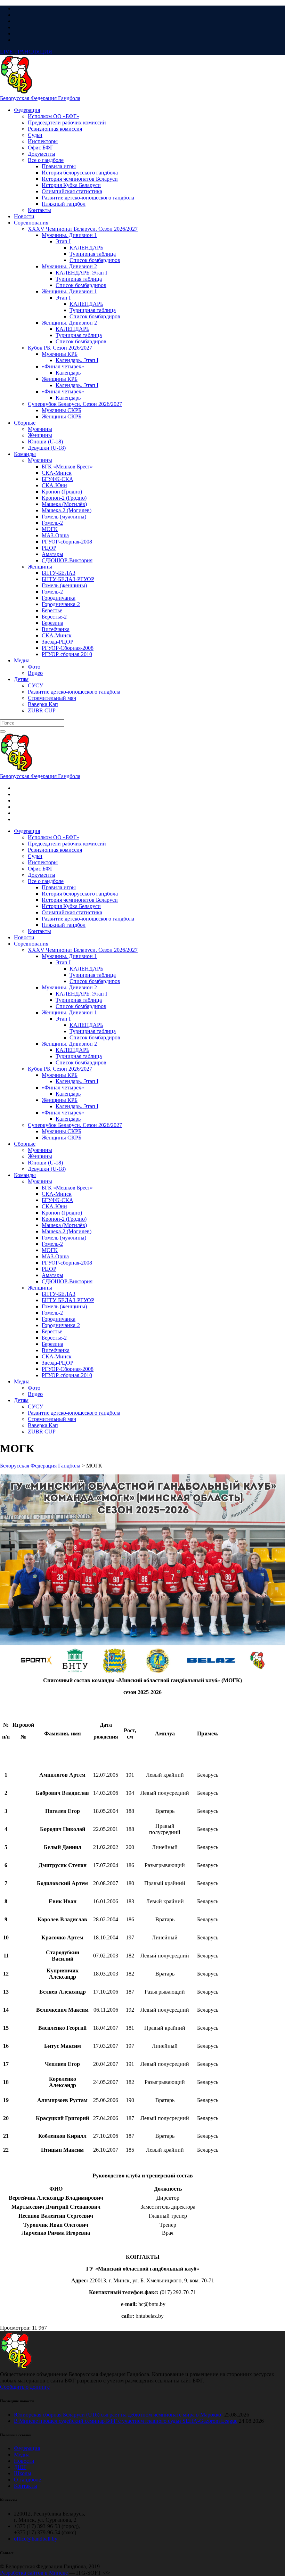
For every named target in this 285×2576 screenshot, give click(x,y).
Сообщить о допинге (25, 2387)
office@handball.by (36, 2539)
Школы (23, 2473)
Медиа (22, 2455)
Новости (24, 2461)
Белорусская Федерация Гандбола (40, 98)
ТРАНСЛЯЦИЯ (26, 52)
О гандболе (27, 2480)
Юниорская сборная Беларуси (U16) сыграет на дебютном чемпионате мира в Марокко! (118, 2415)
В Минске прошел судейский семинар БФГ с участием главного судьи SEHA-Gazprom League (126, 2421)
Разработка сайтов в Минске (34, 2573)
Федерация (27, 2448)
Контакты (26, 2486)
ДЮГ (20, 2467)
